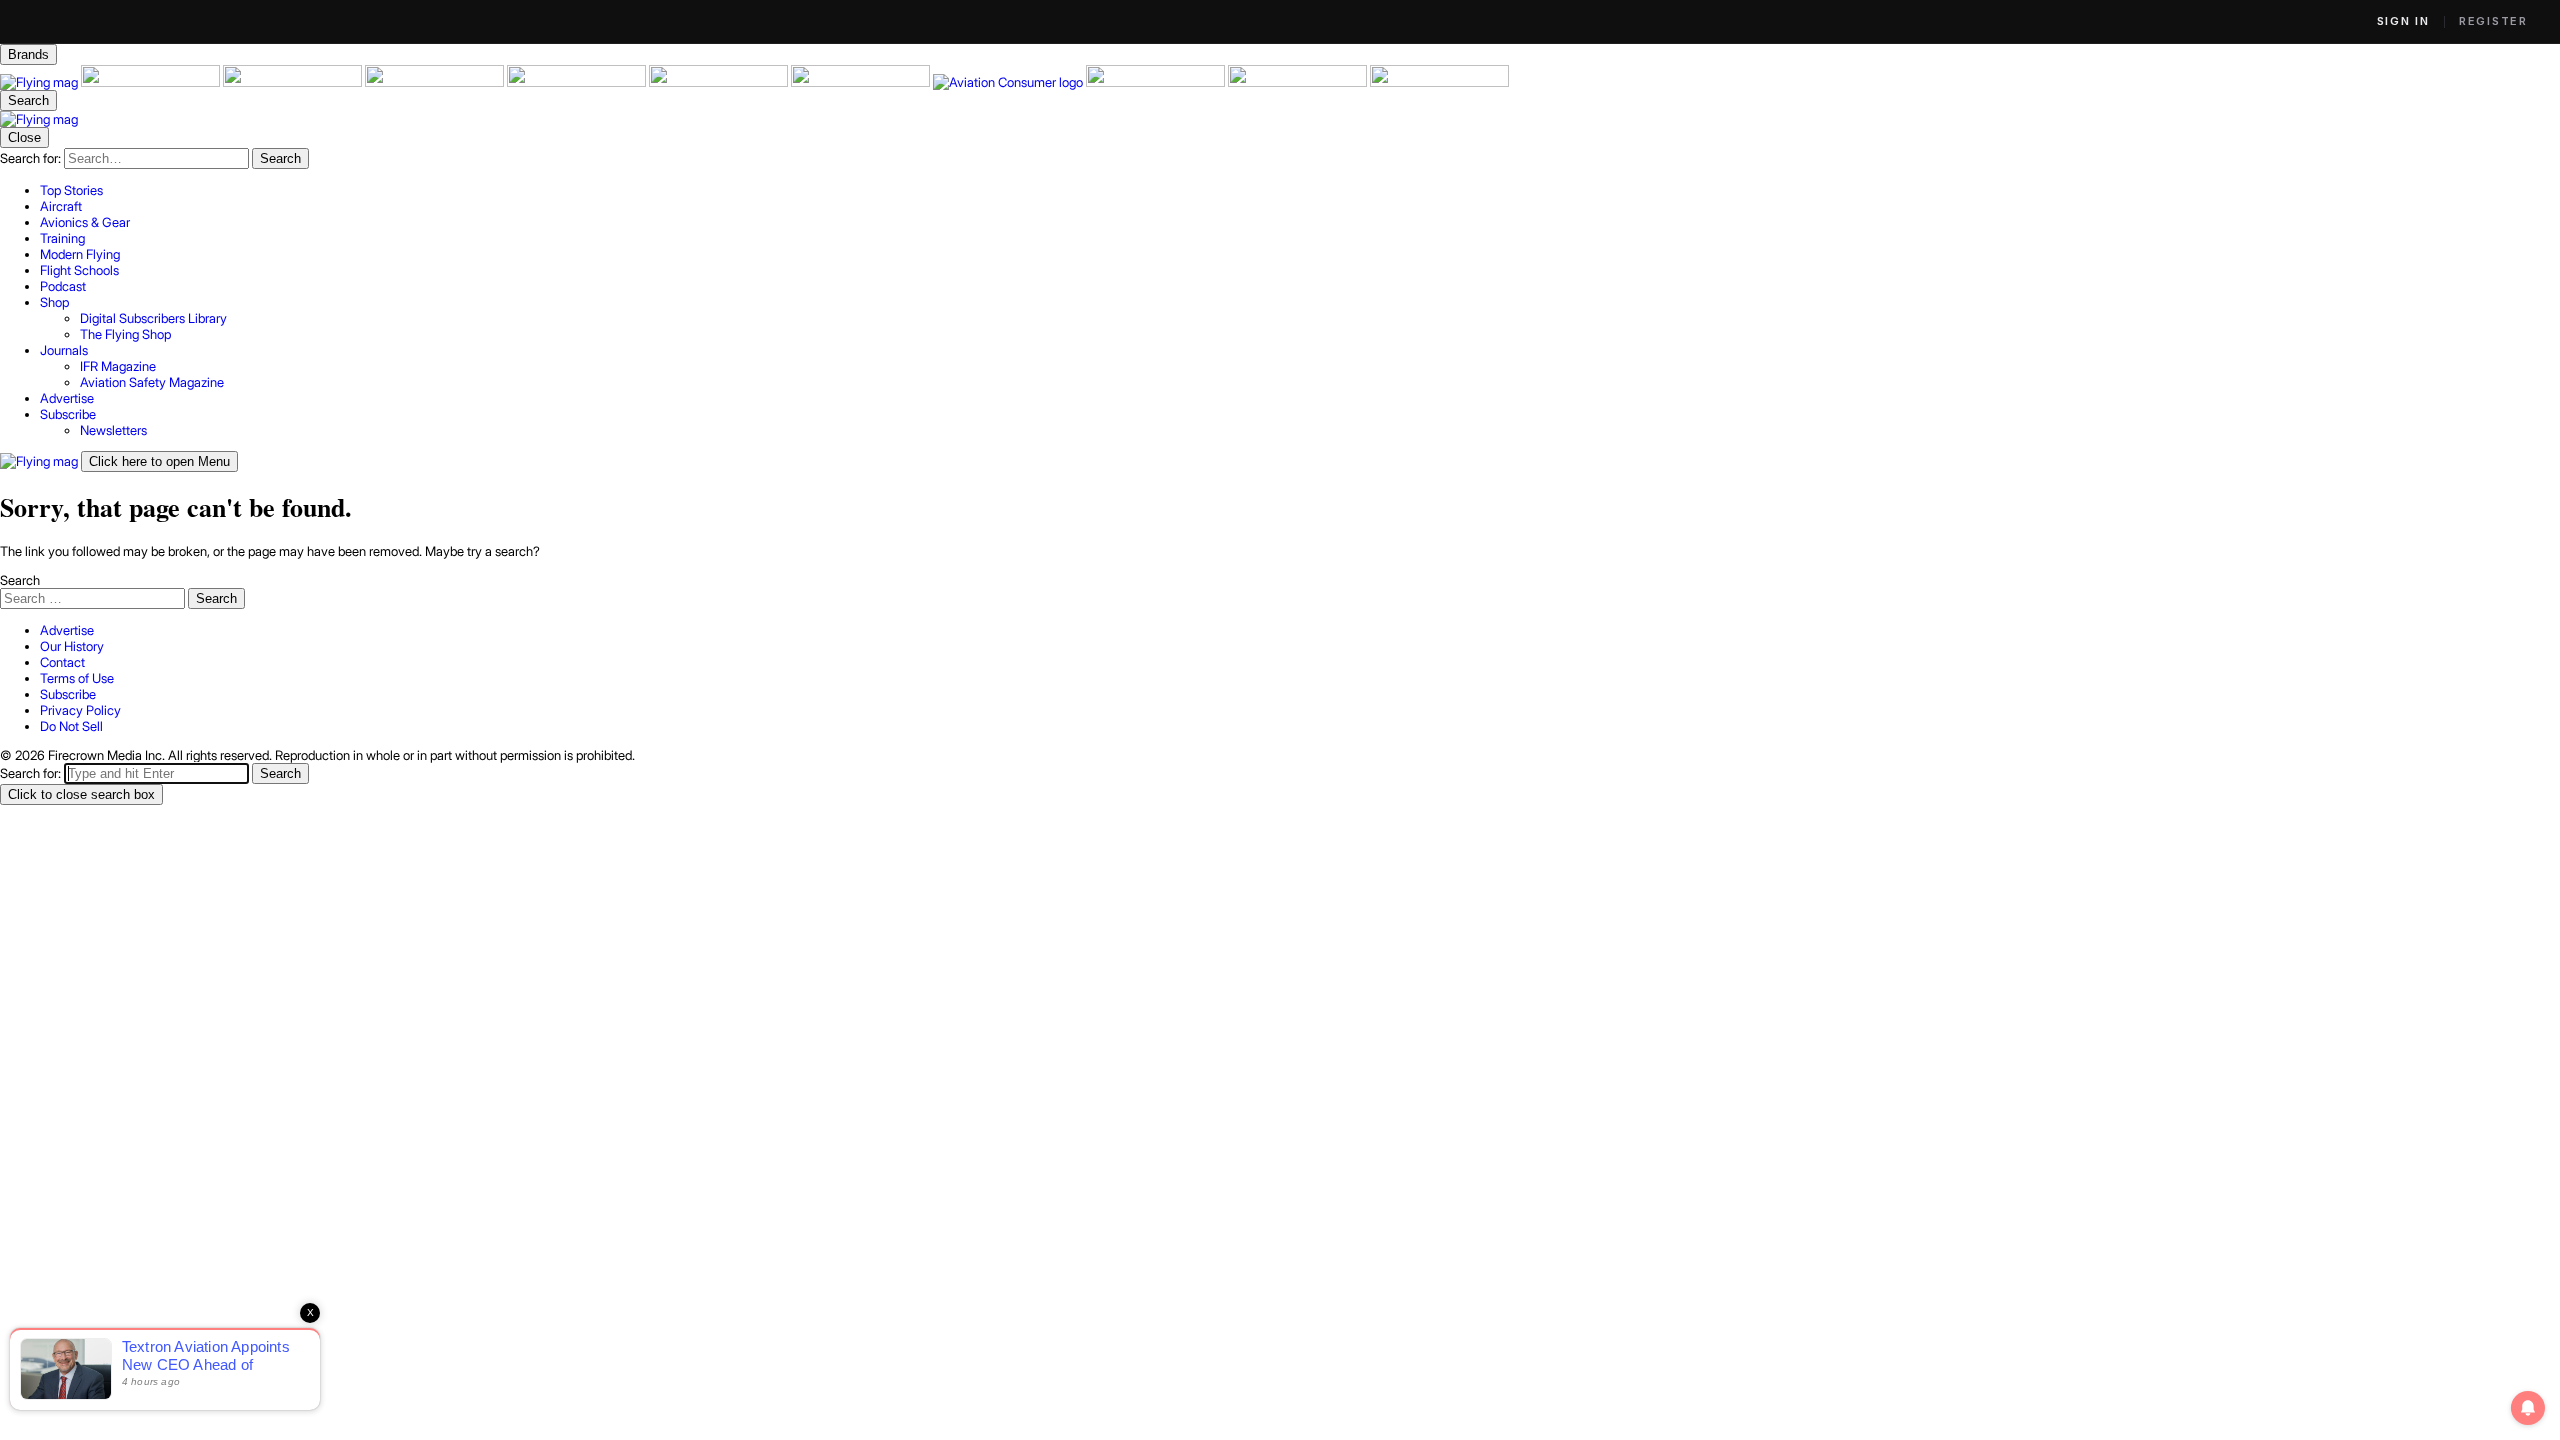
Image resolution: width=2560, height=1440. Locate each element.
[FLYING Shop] (1439, 82)
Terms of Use (77, 678)
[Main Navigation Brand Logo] (39, 119)
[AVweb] (436, 82)
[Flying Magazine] (40, 82)
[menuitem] (1300, 190)
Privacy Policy (80, 710)
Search (20, 580)
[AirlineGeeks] (294, 82)
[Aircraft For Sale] (152, 82)
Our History (72, 646)
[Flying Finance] (1157, 82)
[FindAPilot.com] (1299, 82)
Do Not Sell (71, 726)
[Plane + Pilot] (862, 82)
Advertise (67, 630)
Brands (28, 54)
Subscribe (68, 694)
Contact (62, 662)
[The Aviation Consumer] (1009, 82)
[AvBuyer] (578, 82)
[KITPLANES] (720, 82)
